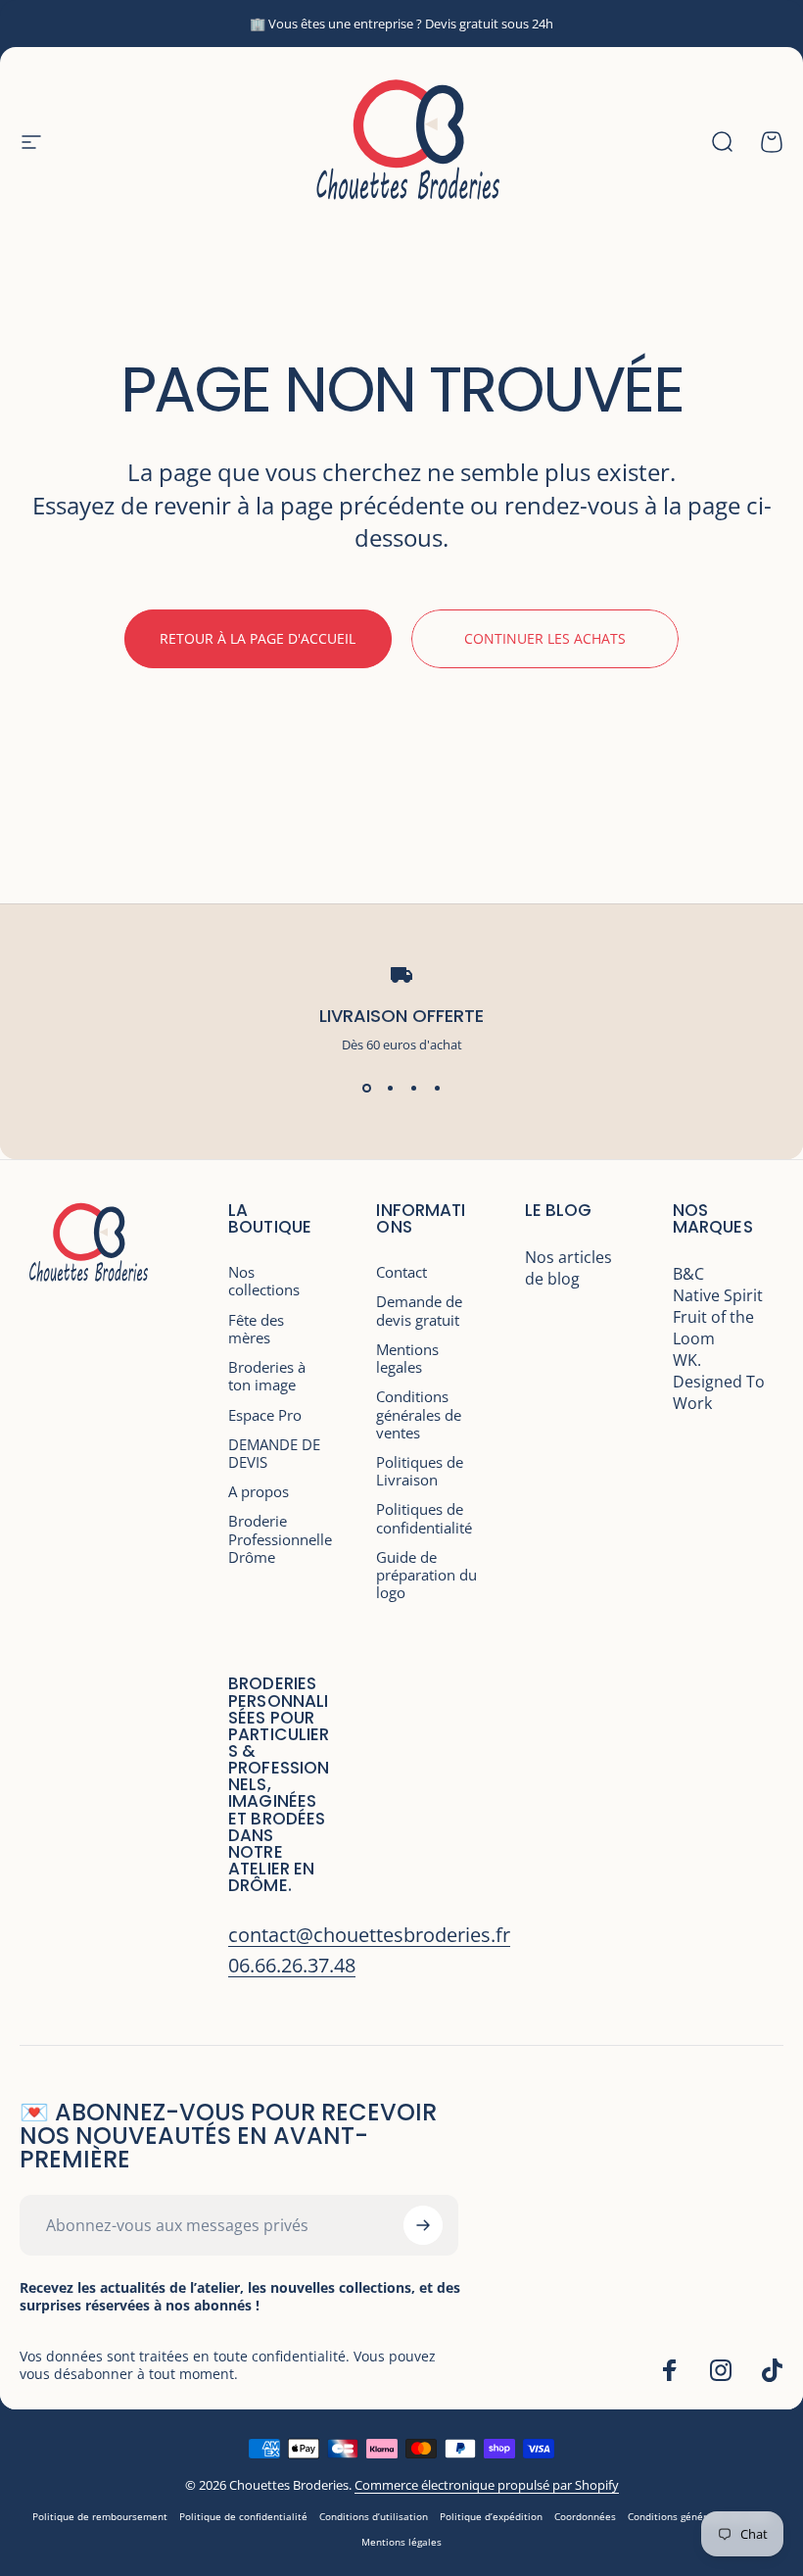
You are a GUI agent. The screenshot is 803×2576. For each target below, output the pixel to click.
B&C (688, 1274)
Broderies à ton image (267, 1376)
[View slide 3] (413, 1089)
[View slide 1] (366, 1089)
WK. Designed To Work (719, 1382)
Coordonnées (585, 2516)
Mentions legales (407, 1358)
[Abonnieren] (423, 2225)
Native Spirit (718, 1295)
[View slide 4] (437, 1089)
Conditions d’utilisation (374, 2516)
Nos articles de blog (568, 1268)
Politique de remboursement (100, 2516)
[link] (369, 1935)
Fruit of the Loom (713, 1328)
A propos (259, 1491)
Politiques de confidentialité (424, 1518)
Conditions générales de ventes (419, 1414)
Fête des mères (256, 1329)
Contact (401, 1272)
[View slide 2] (390, 1089)
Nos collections (264, 1281)
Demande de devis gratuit (419, 1310)
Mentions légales (401, 2542)
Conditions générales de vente (699, 2516)
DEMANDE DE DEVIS (274, 1453)
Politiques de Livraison (420, 1471)
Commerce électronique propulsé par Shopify (487, 2485)
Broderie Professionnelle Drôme (280, 1539)
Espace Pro (265, 1415)
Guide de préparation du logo (426, 1575)
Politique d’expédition (491, 2516)
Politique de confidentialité (243, 2516)
